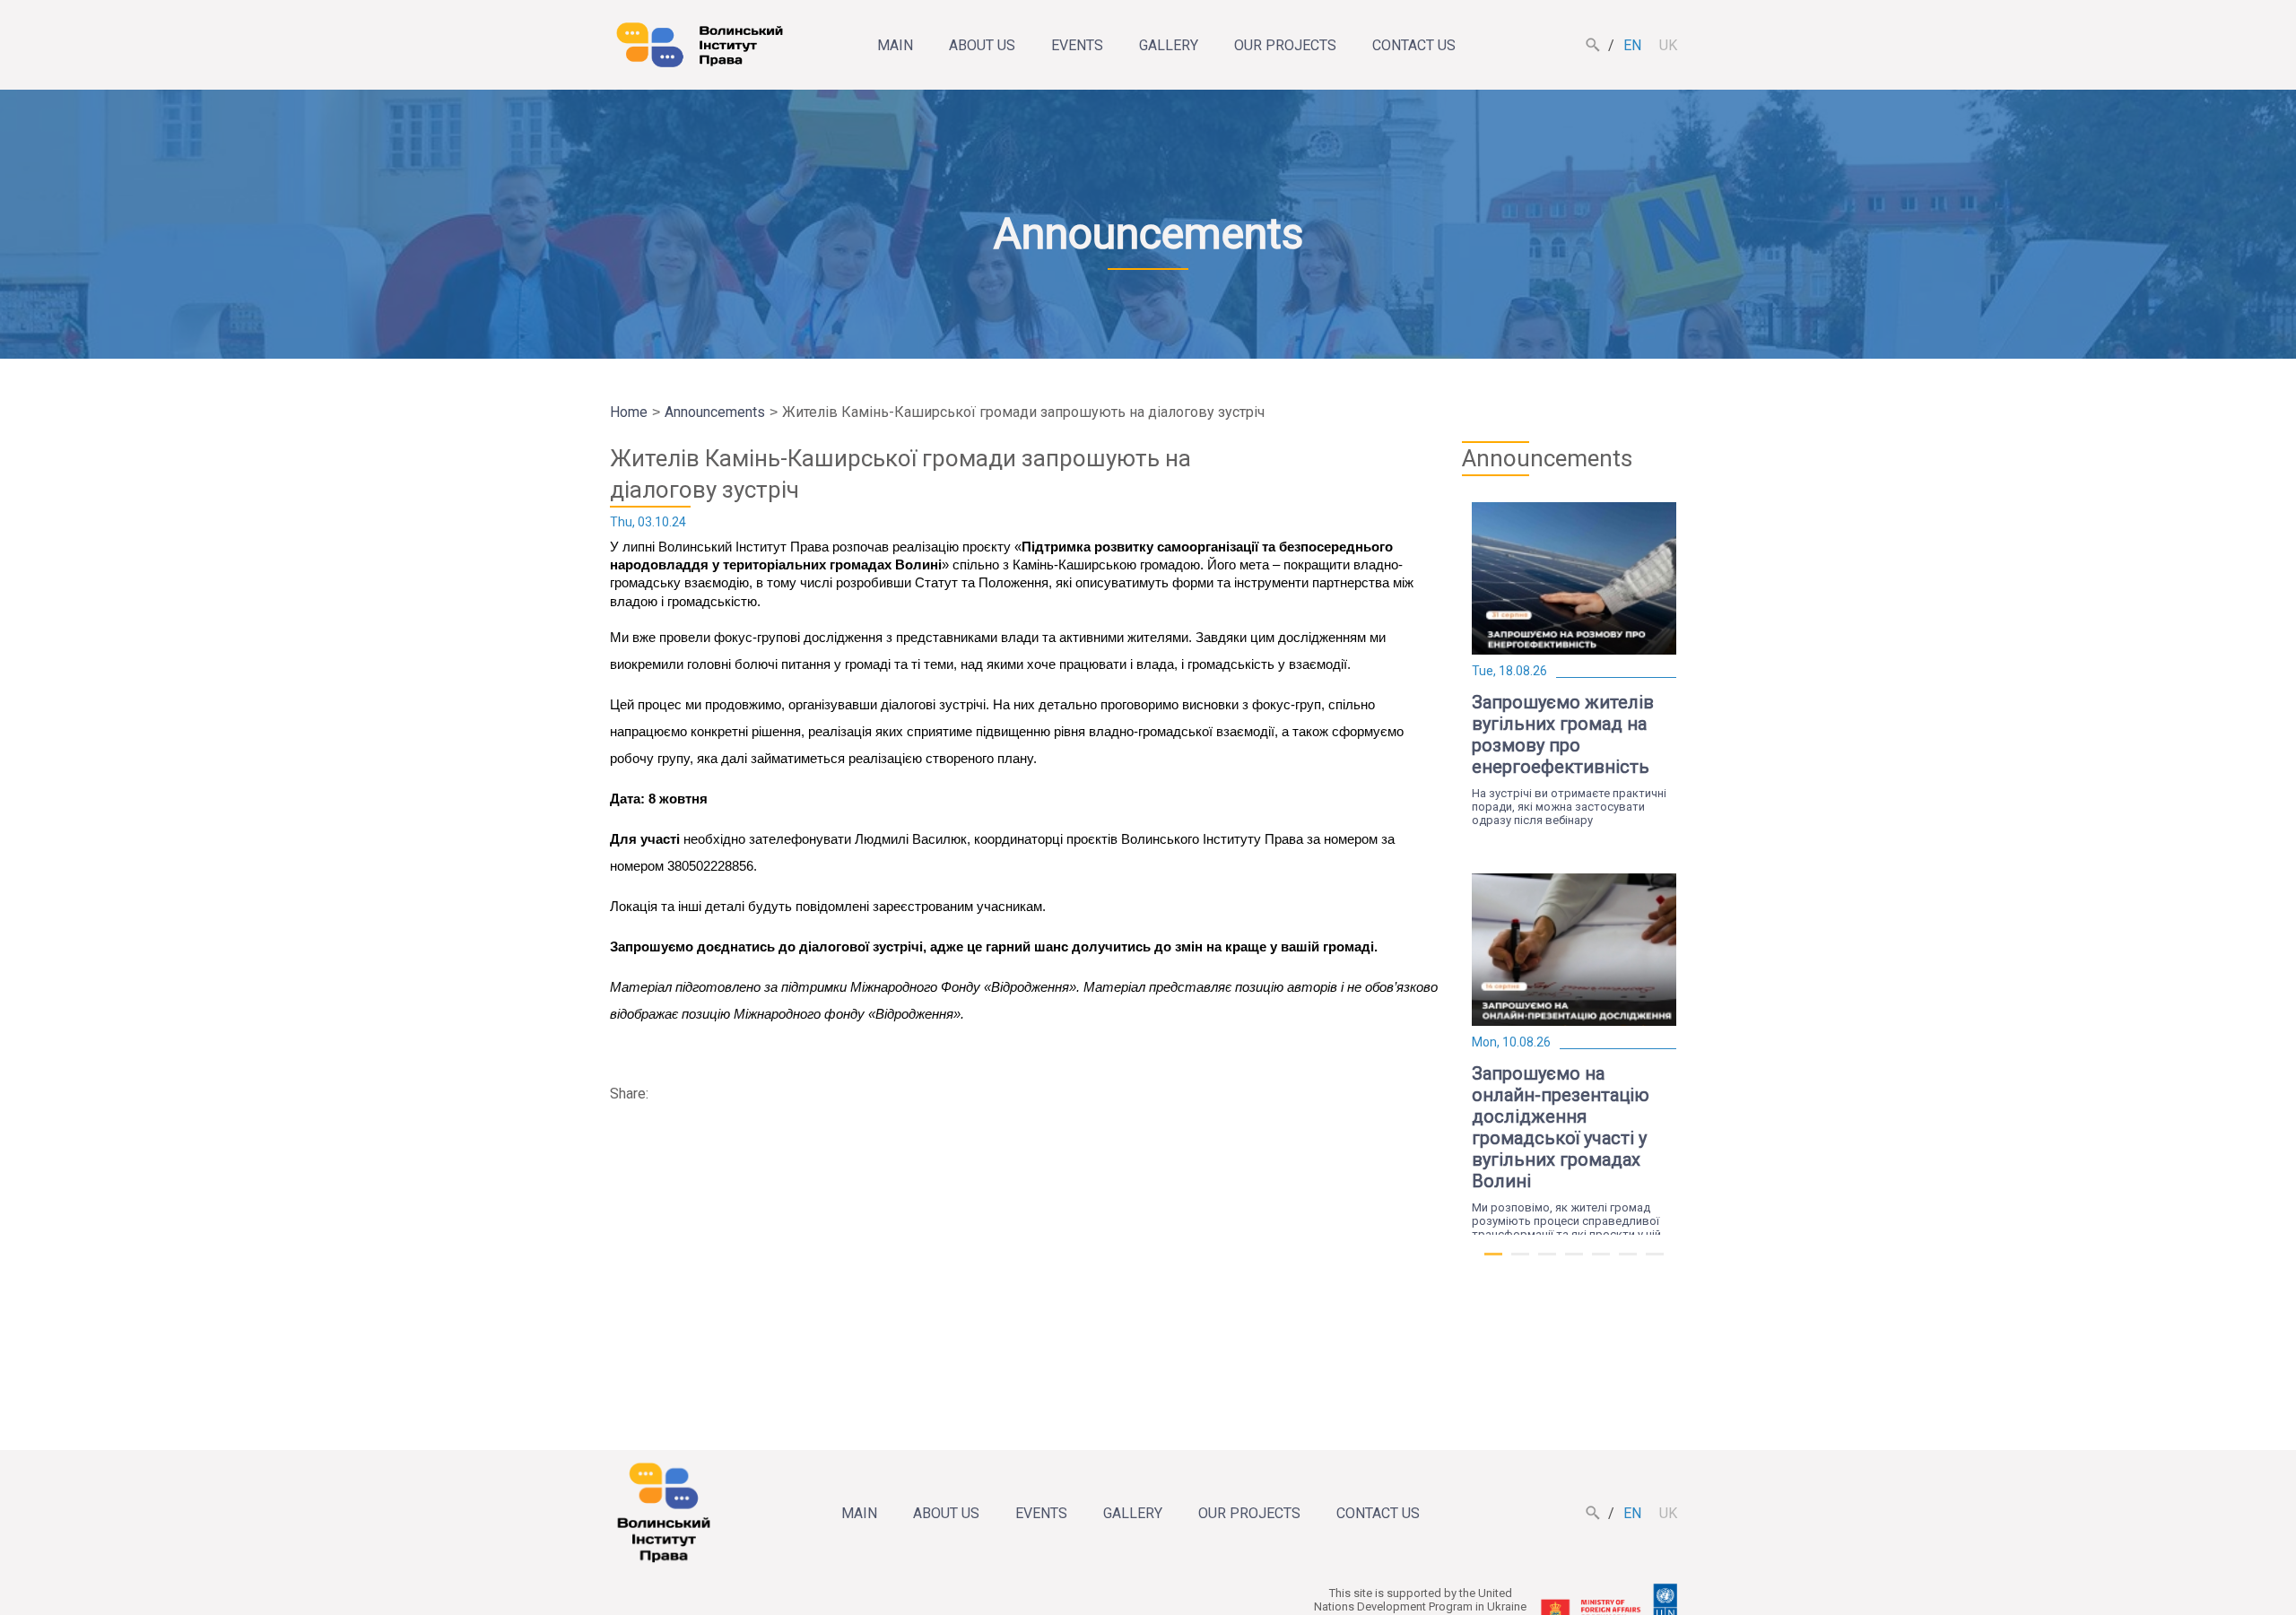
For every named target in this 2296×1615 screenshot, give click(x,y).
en (1632, 45)
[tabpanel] (1574, 664)
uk (1668, 45)
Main (895, 45)
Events (1077, 45)
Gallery (1169, 45)
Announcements (715, 412)
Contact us (1414, 45)
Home (629, 412)
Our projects (1285, 45)
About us (982, 45)
